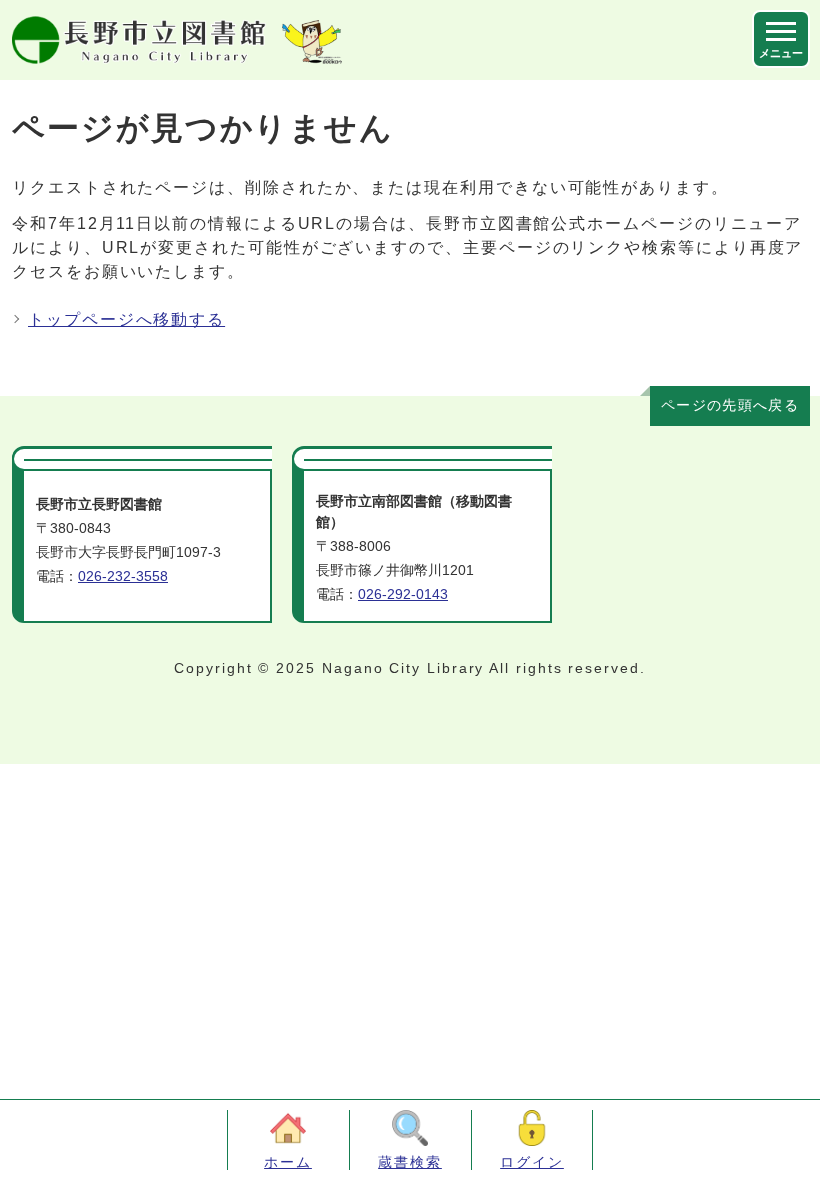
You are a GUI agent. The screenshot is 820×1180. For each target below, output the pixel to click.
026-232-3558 (123, 576)
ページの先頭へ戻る (730, 405)
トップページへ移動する (126, 319)
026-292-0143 (403, 594)
